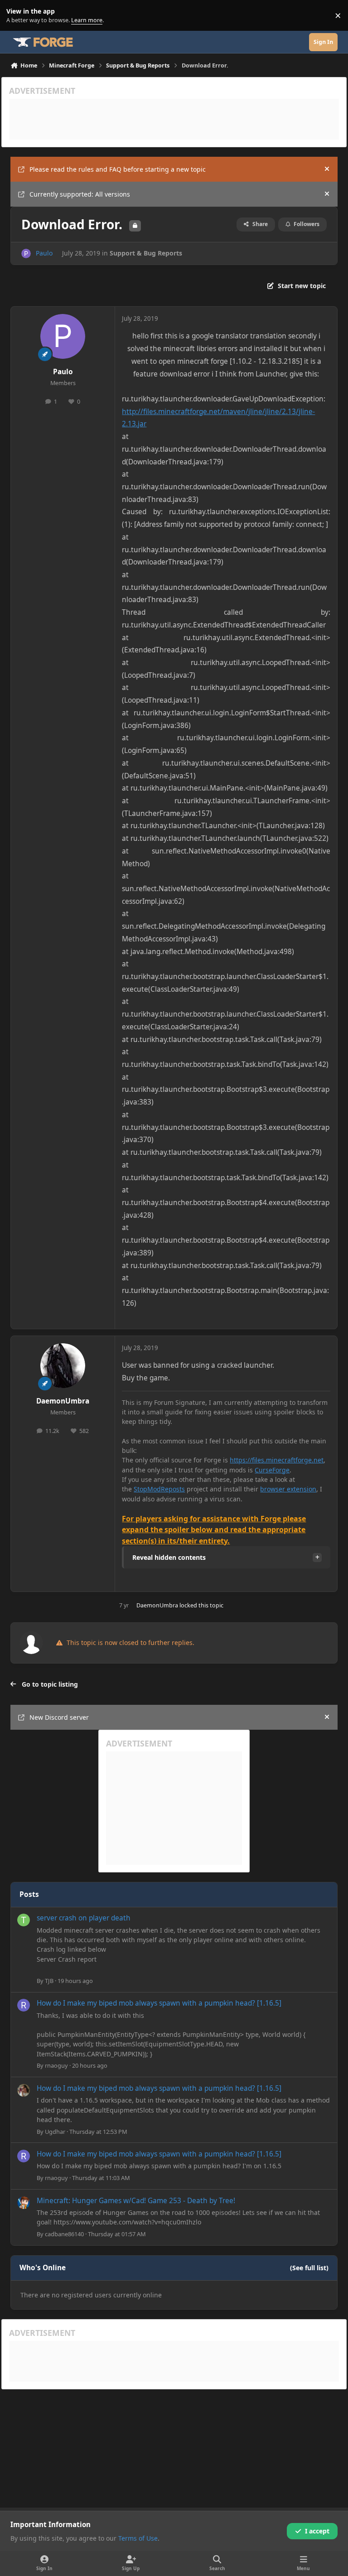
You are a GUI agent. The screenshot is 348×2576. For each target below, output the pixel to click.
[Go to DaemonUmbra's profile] (63, 1366)
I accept (317, 2531)
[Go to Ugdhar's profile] (24, 2090)
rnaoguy (56, 2065)
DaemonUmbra (63, 1401)
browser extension (288, 1489)
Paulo (44, 253)
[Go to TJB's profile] (24, 1920)
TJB (49, 1981)
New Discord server (59, 1717)
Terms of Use (138, 2538)
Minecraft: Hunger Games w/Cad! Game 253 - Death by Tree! (136, 2201)
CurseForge (272, 1470)
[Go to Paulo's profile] (26, 253)
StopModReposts (159, 1489)
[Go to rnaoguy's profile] (24, 2005)
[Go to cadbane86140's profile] (24, 2203)
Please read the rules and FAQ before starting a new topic (118, 169)
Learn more (17, 16)
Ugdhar (55, 2132)
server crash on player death (84, 1918)
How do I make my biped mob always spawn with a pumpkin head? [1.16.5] (159, 2003)
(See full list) (309, 2268)
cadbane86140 (64, 2234)
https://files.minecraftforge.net (277, 1460)
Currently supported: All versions (80, 194)
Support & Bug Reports (146, 253)
